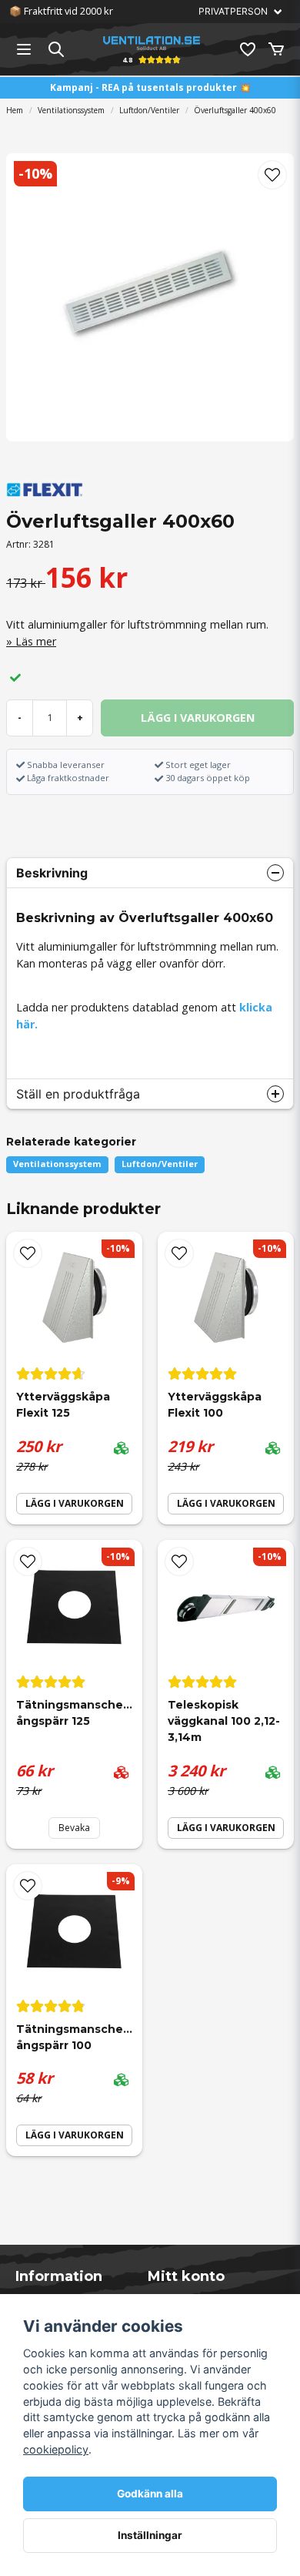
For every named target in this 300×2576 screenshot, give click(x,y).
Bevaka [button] (74, 1828)
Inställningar (150, 2535)
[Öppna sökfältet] (56, 49)
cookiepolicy (56, 2449)
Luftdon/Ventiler (149, 110)
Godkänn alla (150, 2494)
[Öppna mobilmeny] (24, 49)
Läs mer (36, 641)
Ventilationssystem (71, 110)
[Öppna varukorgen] (276, 49)
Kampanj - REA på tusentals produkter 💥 (150, 87)
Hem (15, 110)
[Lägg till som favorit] (247, 49)
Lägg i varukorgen (75, 1503)
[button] (272, 175)
